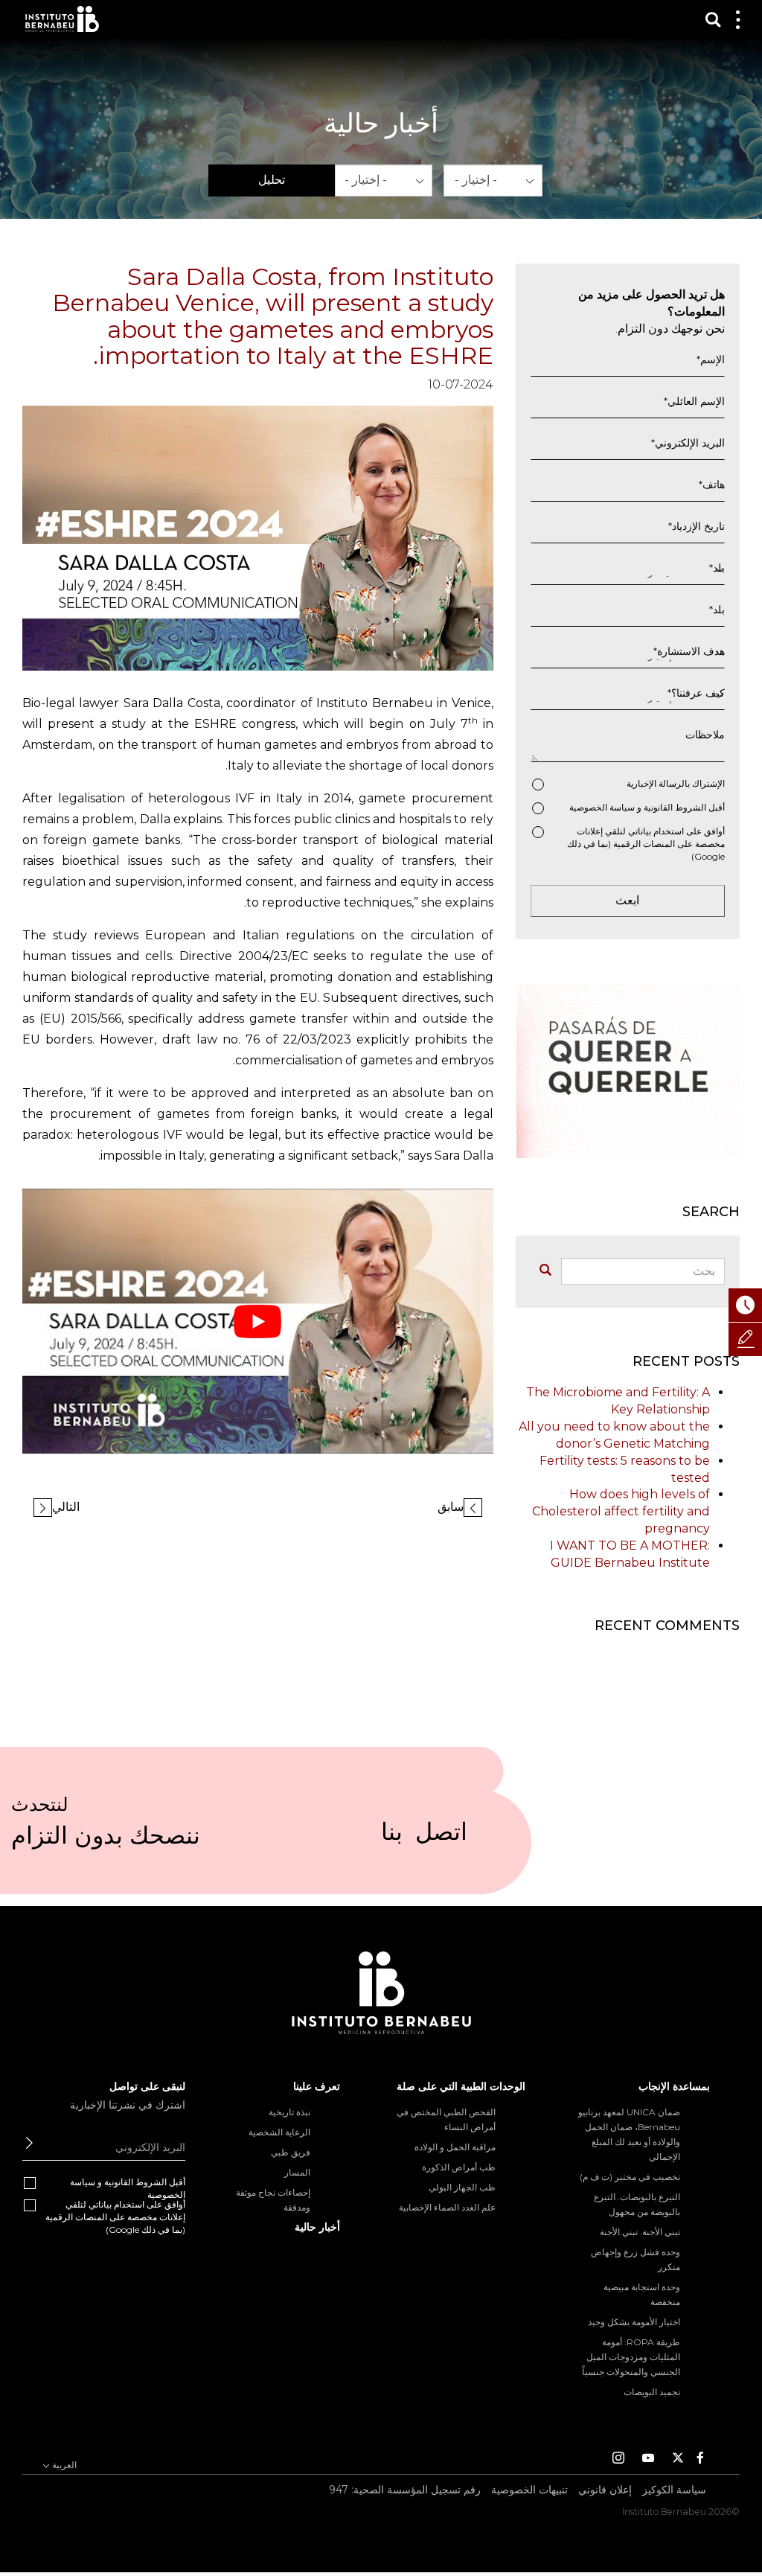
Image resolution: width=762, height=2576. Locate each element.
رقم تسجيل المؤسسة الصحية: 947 (405, 2490)
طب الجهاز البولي (462, 2187)
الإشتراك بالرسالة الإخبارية (676, 783)
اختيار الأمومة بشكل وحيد (634, 2322)
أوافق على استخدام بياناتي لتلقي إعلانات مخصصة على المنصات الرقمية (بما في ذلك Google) (646, 844)
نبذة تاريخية (289, 2112)
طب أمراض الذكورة (459, 2167)
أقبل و (647, 807)
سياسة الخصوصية (602, 807)
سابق (451, 1507)
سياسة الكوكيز (674, 2490)
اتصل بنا (424, 1838)
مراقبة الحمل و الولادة (455, 2147)
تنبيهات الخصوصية (529, 2490)
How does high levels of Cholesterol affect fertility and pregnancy (621, 1511)
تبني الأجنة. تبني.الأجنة (640, 2232)
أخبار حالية (317, 2227)
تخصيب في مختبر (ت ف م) (630, 2177)
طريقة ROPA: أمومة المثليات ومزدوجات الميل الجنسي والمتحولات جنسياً (631, 2357)
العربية (63, 2465)
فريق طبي (291, 2152)
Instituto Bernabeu (62, 19)
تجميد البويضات (652, 2392)
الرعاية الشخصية (279, 2132)
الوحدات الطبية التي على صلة (461, 2086)
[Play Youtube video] (258, 1321)
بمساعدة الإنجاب (674, 2086)
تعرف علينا (317, 2086)
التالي (66, 1507)
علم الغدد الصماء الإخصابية (447, 2207)
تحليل (272, 180)
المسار (297, 2172)
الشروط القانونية (675, 807)
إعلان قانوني (605, 2490)
